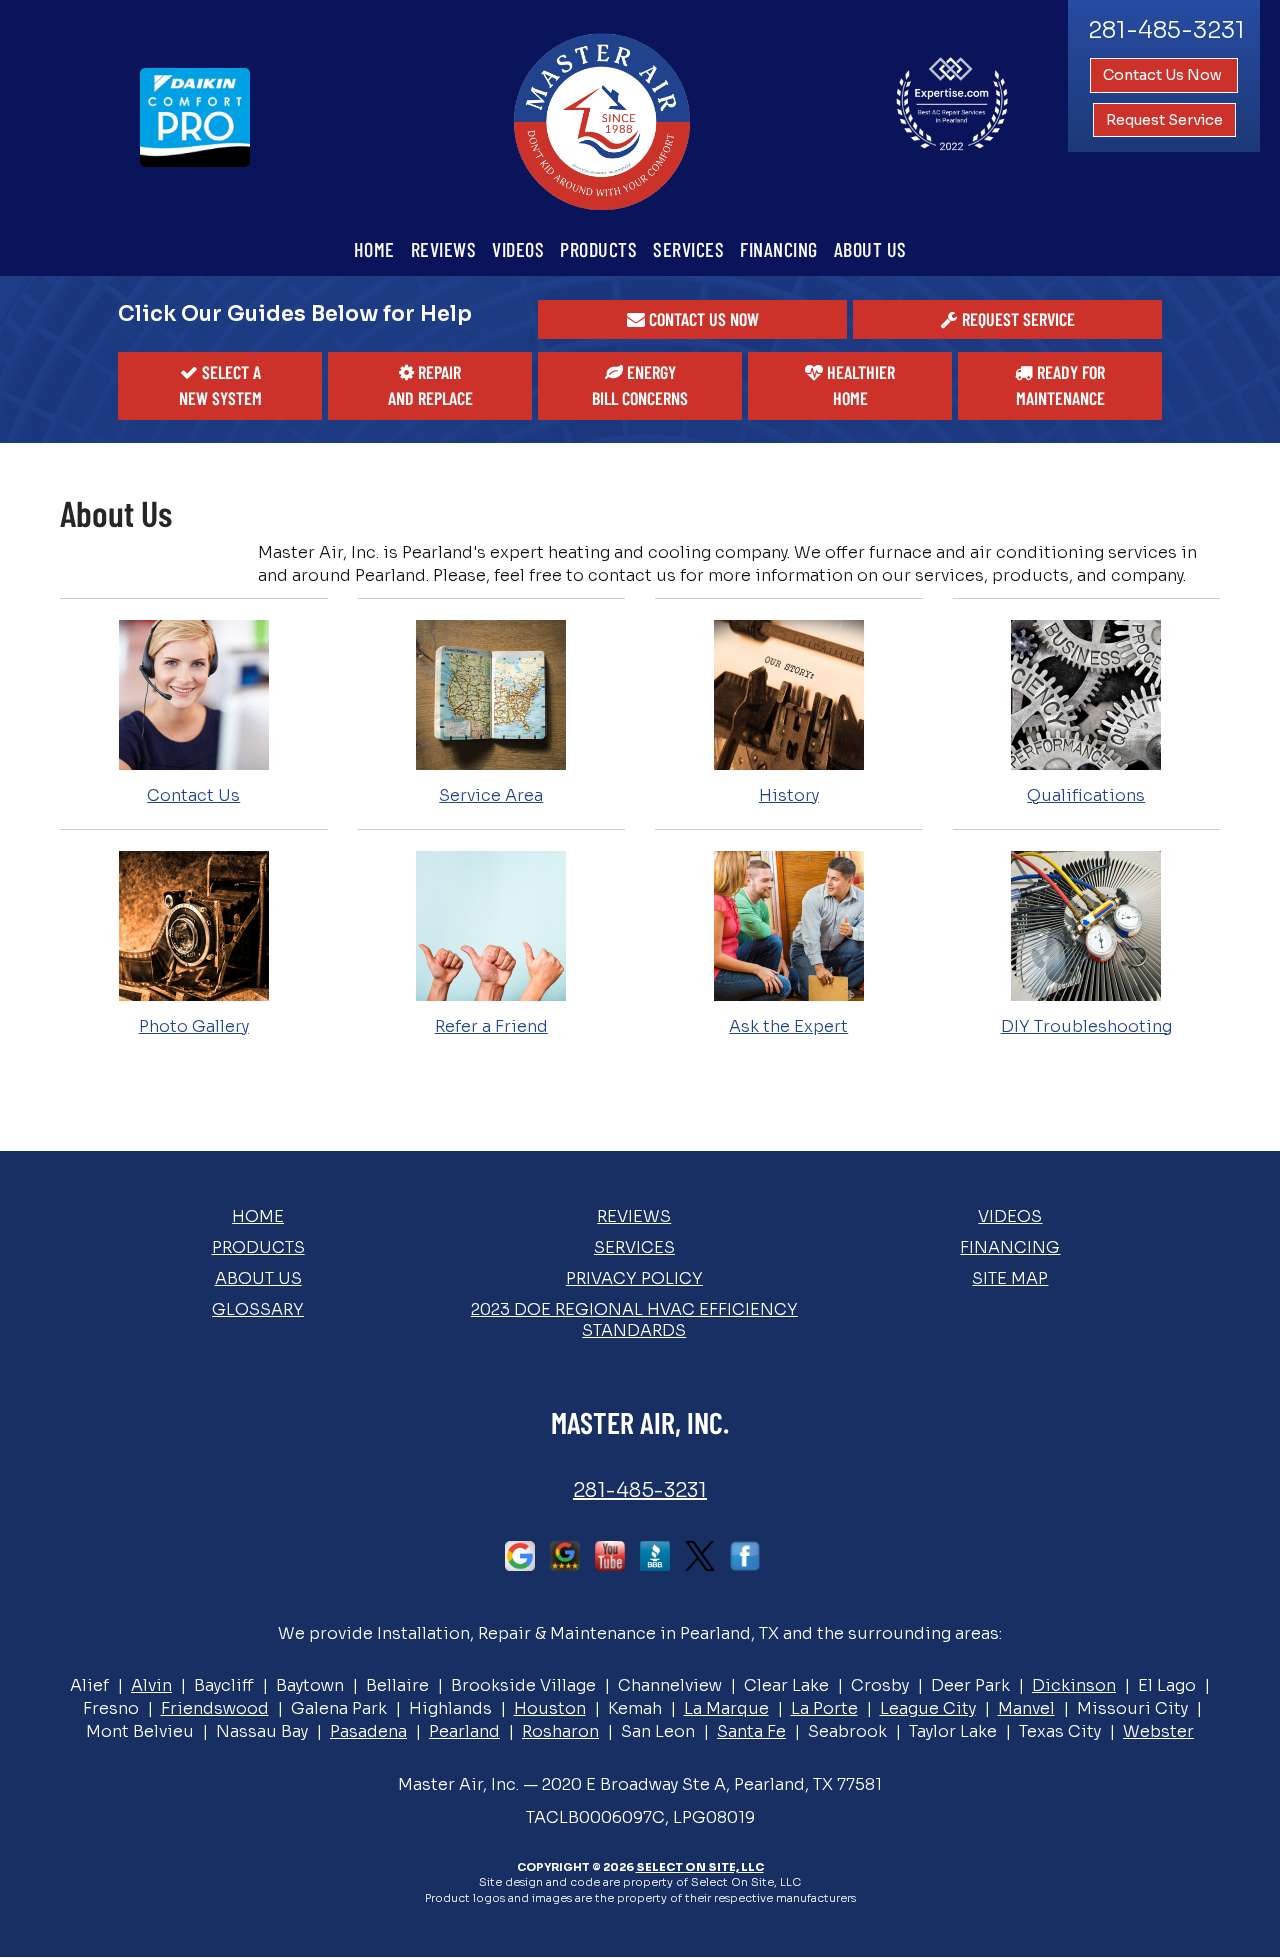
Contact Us (193, 795)
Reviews (444, 249)
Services (688, 249)
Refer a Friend (491, 1026)
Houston (550, 1708)
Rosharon (560, 1731)
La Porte (824, 1708)
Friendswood (215, 1708)
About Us (870, 249)
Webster (1158, 1731)
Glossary (258, 1309)
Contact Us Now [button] (1164, 75)
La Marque (726, 1708)
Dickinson (1074, 1685)
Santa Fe (751, 1731)
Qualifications (1086, 795)
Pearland (464, 1731)
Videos (518, 249)
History (789, 795)
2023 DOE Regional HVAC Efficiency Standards (634, 1320)
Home (374, 249)
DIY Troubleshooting (1086, 1026)
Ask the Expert (788, 1026)
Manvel (1026, 1708)
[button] (692, 320)
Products (598, 249)
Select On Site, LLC (700, 1867)
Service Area (491, 795)
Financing (779, 249)
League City (928, 1708)
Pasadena (368, 1731)
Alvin (151, 1685)
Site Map (1010, 1278)
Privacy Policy (634, 1278)
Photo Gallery (194, 1026)
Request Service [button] (1164, 120)
